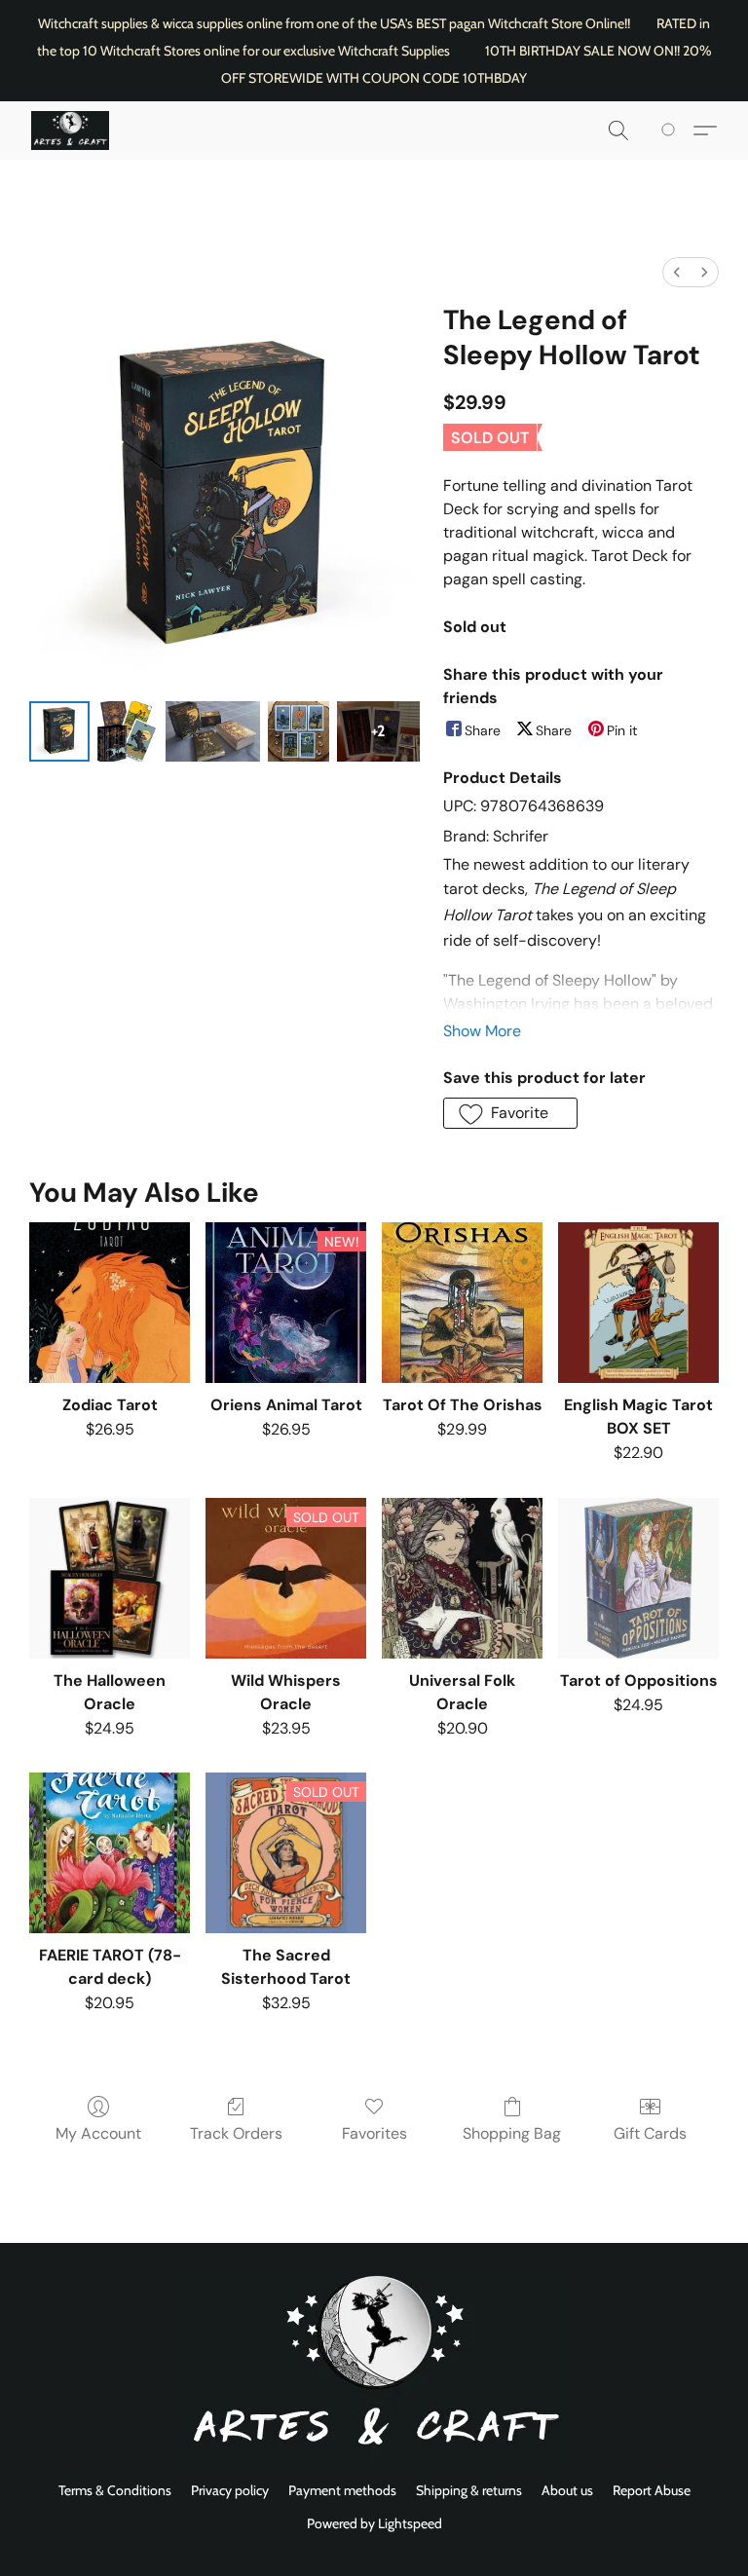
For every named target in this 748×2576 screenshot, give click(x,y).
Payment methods (342, 2490)
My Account (98, 2133)
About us (567, 2490)
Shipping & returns (469, 2490)
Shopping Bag (512, 2133)
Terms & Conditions (115, 2490)
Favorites (374, 2133)
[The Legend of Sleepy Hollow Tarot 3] (298, 731)
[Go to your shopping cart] (672, 131)
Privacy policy (230, 2490)
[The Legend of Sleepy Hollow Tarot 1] (128, 731)
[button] (70, 131)
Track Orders (236, 2133)
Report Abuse (652, 2490)
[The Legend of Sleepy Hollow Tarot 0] (59, 731)
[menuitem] (677, 272)
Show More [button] (482, 1031)
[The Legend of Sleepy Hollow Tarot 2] (213, 731)
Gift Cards (650, 2133)
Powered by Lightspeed (374, 2523)
